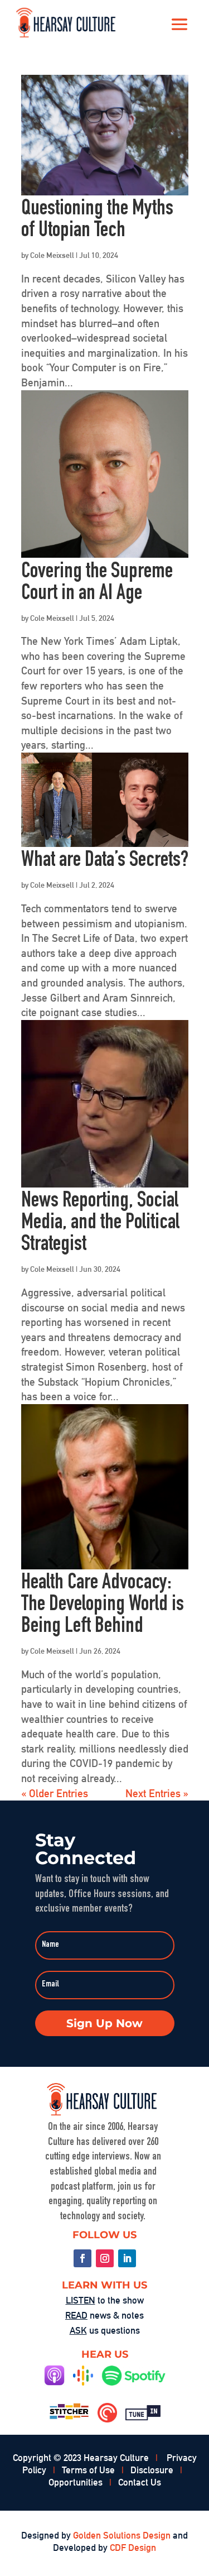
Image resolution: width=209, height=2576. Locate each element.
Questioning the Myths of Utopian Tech (97, 221)
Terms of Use (88, 2470)
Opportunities (76, 2482)
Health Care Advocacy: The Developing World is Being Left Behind (103, 1605)
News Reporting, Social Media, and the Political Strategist (100, 1224)
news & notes (104, 2315)
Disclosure (152, 2470)
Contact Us (140, 2482)
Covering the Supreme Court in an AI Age (97, 583)
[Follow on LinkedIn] (127, 2258)
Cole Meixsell (52, 255)
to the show (105, 2300)
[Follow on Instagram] (105, 2258)
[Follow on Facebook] (82, 2258)
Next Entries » (157, 1793)
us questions (105, 2330)
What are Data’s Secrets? (105, 861)
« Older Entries (55, 1793)
